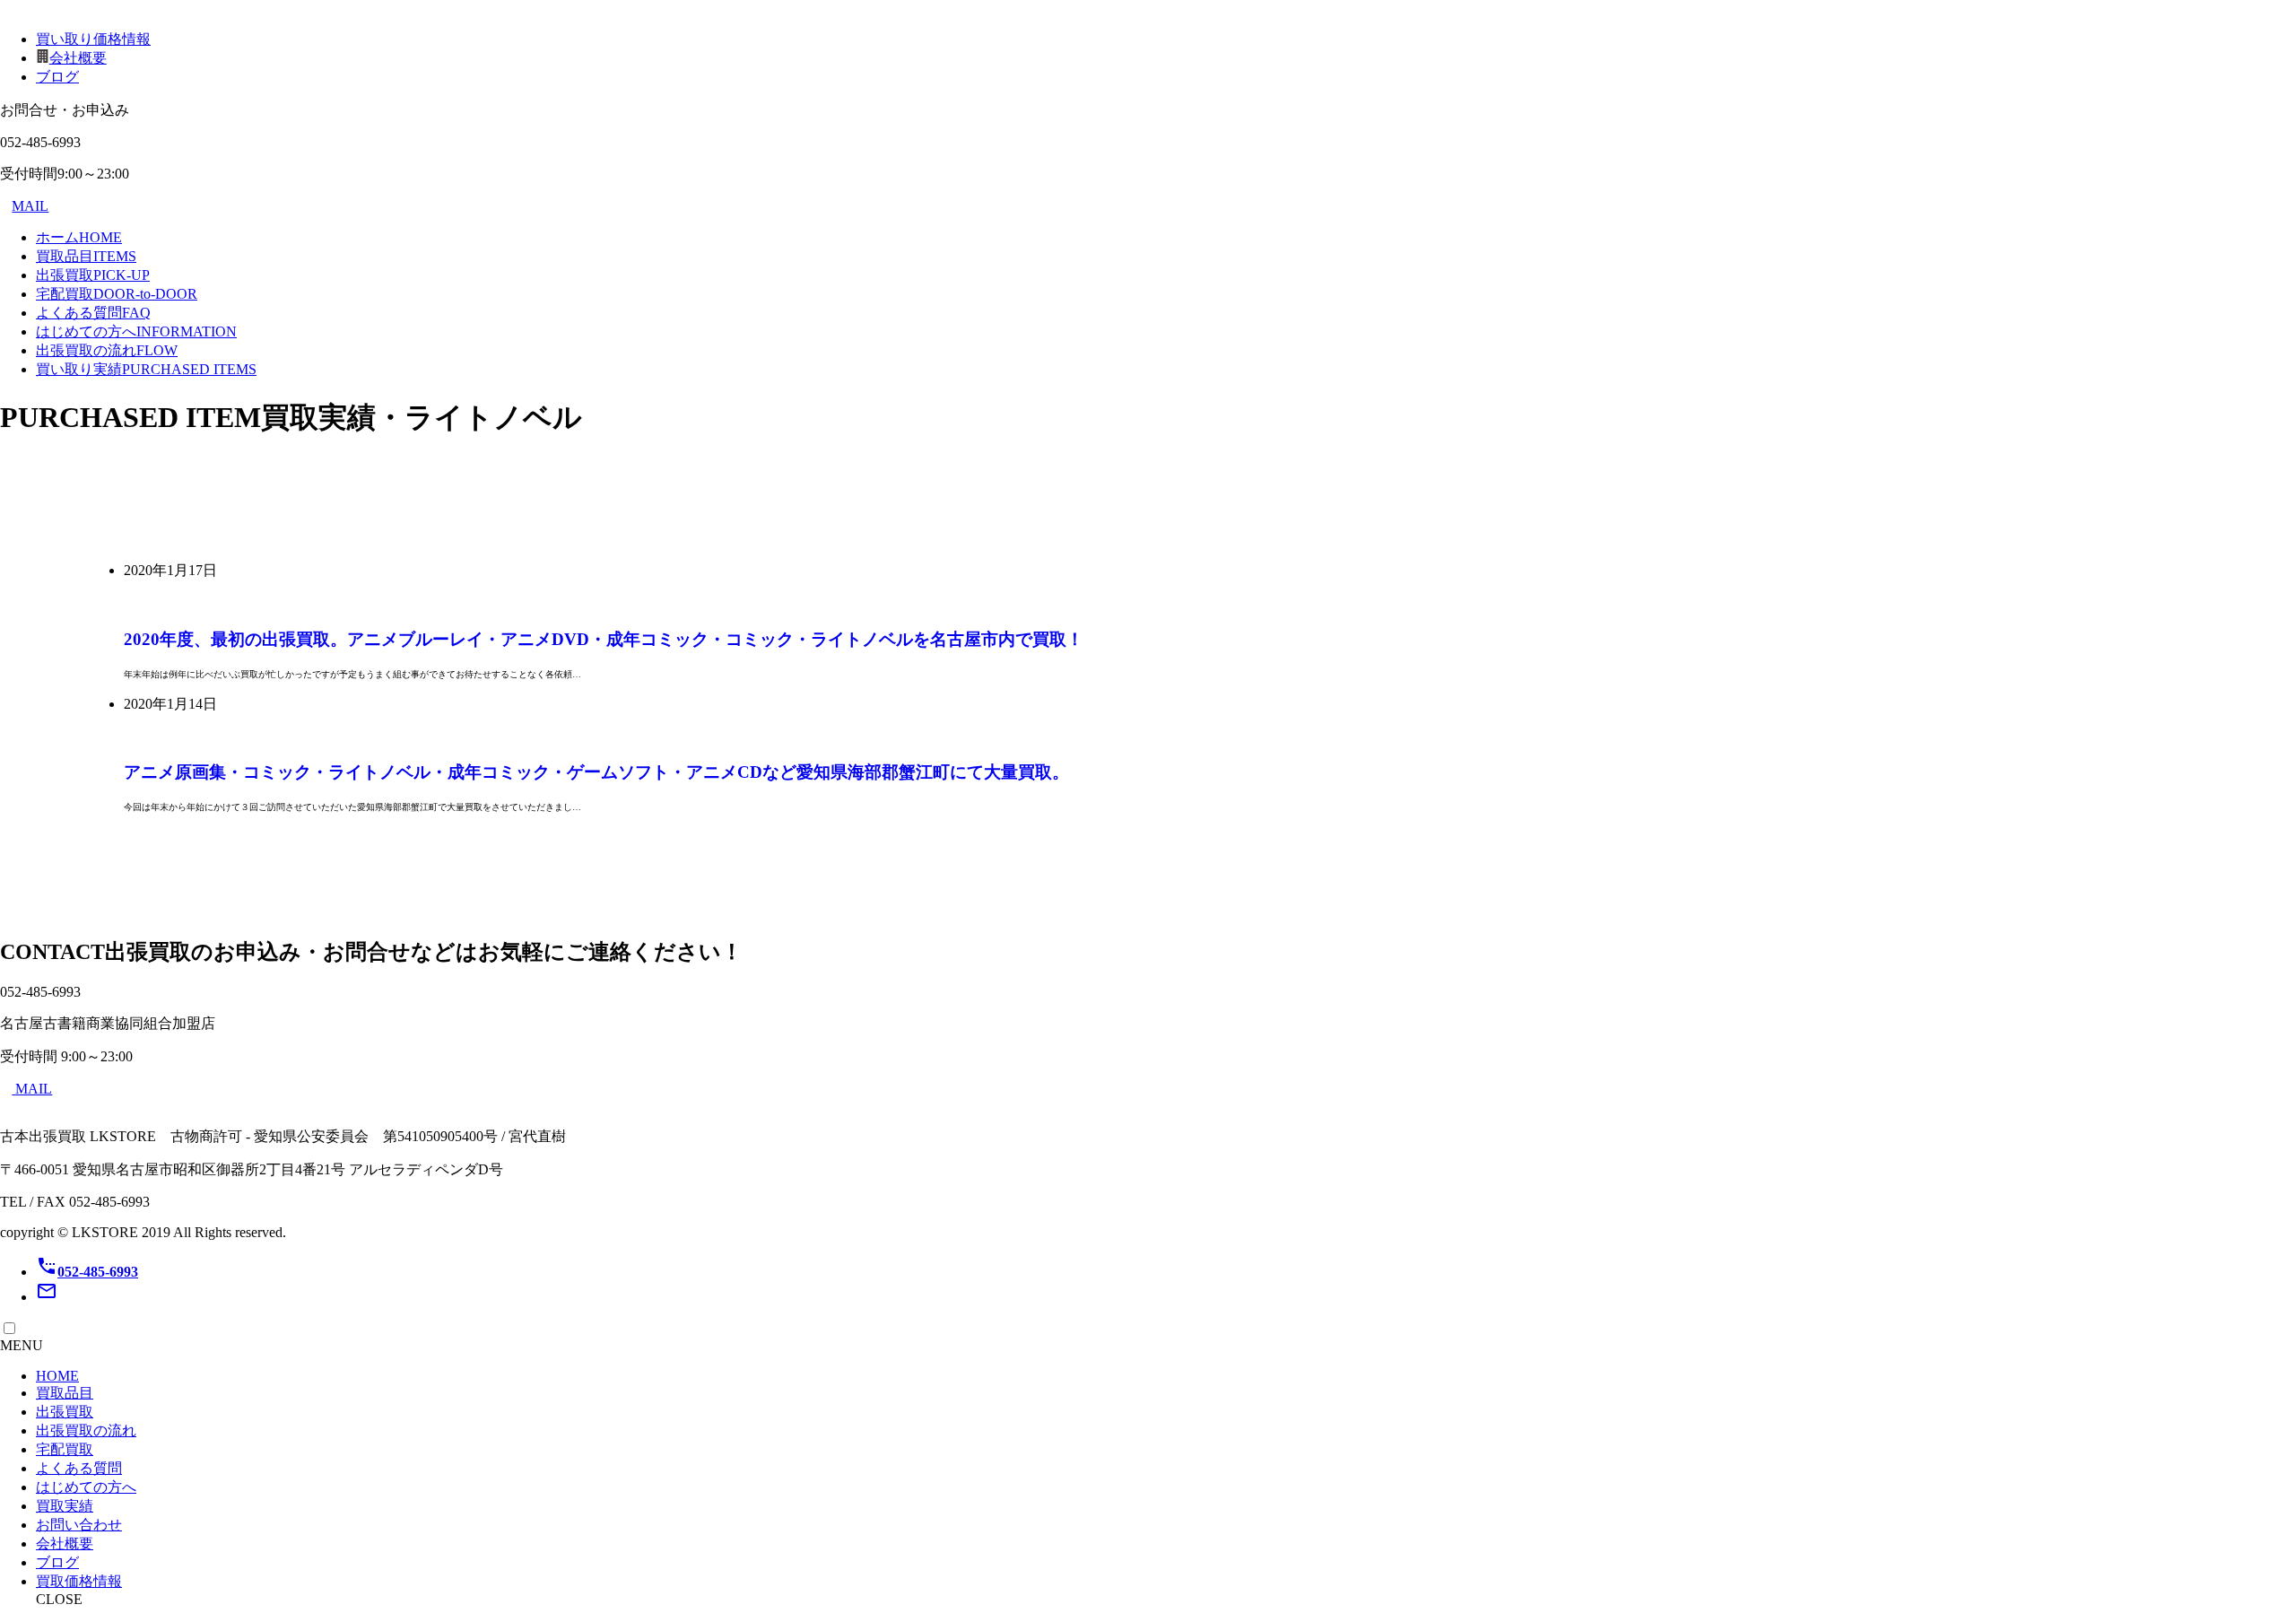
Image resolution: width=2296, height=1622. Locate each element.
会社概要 (78, 58)
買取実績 (65, 1506)
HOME (57, 1376)
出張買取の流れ (107, 350)
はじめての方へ (136, 331)
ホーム (79, 237)
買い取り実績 (146, 369)
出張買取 (93, 275)
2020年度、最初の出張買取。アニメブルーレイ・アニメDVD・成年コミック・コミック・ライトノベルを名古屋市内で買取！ (604, 639)
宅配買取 (117, 294)
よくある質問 (93, 313)
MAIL (30, 206)
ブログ (57, 77)
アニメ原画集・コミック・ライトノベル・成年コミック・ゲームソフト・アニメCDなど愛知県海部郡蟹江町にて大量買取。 (596, 772)
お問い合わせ (79, 1525)
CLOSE (59, 1599)
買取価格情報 (79, 1581)
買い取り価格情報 (93, 39)
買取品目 (86, 256)
